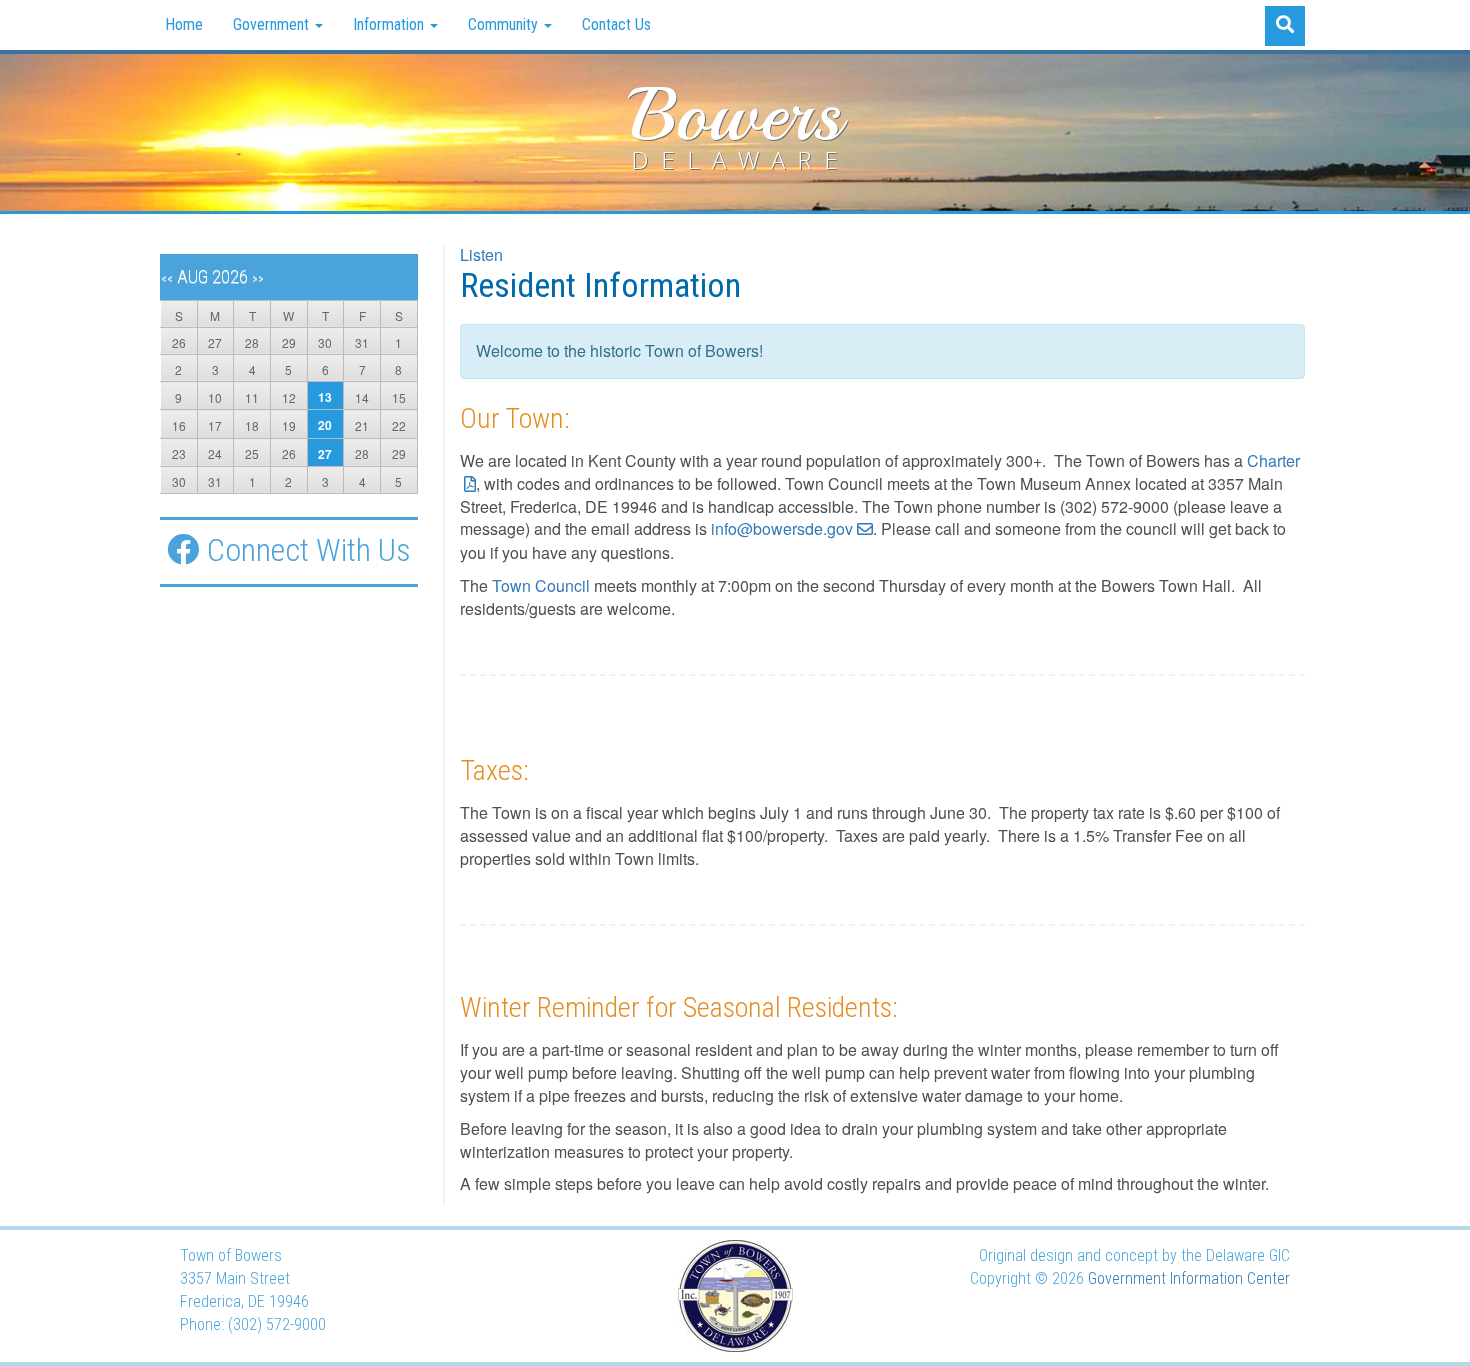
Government (273, 24)
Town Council (543, 585)
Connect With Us (309, 550)
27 (325, 454)
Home (184, 24)
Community (505, 24)
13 (325, 397)
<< (167, 279)
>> (258, 279)
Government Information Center (1189, 1278)
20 (325, 425)
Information (390, 24)
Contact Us (616, 24)
